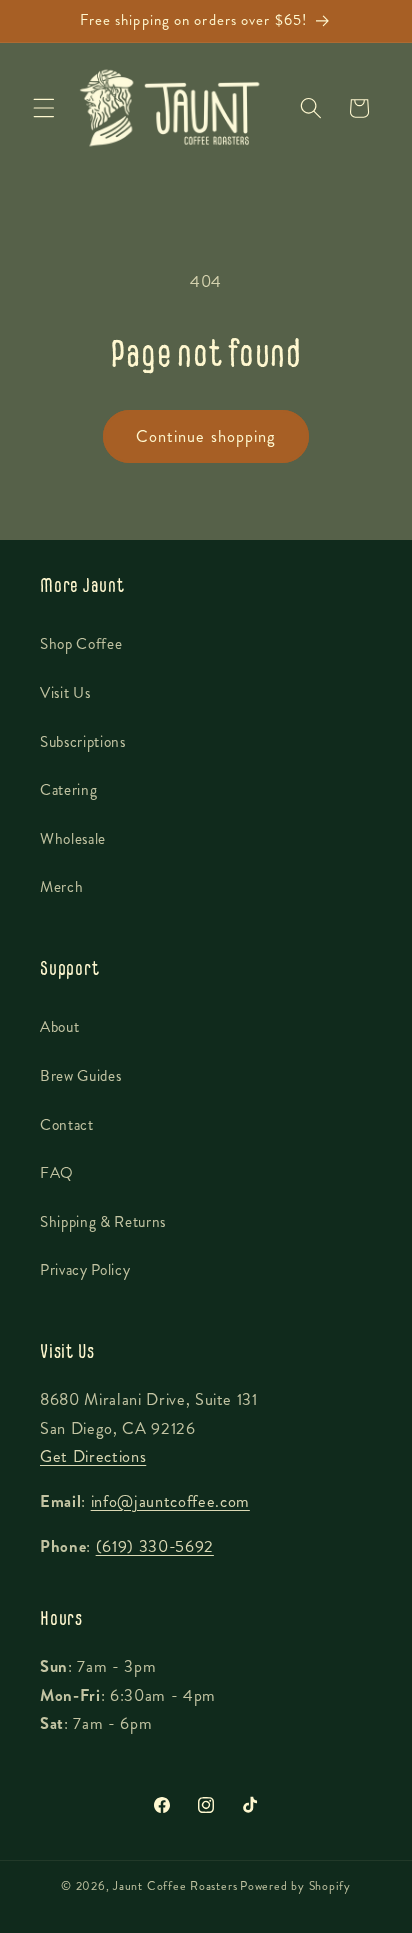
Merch (61, 887)
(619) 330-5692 (155, 1546)
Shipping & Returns (103, 1222)
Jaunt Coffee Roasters (175, 1886)
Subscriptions (83, 742)
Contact (67, 1125)
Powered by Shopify (295, 1886)
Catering (68, 790)
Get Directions (93, 1456)
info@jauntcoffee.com (170, 1501)
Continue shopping (206, 436)
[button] (44, 108)
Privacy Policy (85, 1270)
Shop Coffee (81, 644)
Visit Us (65, 693)
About (59, 1027)
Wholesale (73, 839)
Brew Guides (80, 1076)
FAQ (57, 1173)
